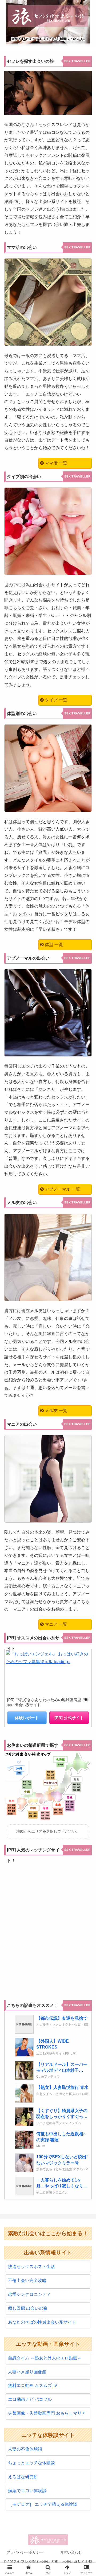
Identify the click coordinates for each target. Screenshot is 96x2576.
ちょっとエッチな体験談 (31, 2463)
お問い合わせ (71, 2552)
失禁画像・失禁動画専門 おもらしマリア (47, 2413)
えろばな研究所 (23, 2477)
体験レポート (27, 1718)
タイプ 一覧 (55, 700)
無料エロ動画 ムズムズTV (33, 2385)
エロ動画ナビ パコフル (30, 2399)
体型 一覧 (53, 945)
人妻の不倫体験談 (25, 2449)
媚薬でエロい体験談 (27, 2491)
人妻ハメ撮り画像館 (27, 2372)
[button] (86, 1401)
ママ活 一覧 (55, 463)
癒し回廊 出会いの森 (28, 2308)
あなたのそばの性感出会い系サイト (42, 2322)
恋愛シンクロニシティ (29, 2294)
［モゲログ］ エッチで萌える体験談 (43, 2504)
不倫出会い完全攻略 (27, 2280)
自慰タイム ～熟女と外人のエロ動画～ (45, 2358)
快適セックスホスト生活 (31, 2267)
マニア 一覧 (55, 1624)
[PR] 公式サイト (69, 1718)
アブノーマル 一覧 (62, 1189)
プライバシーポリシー (25, 2552)
